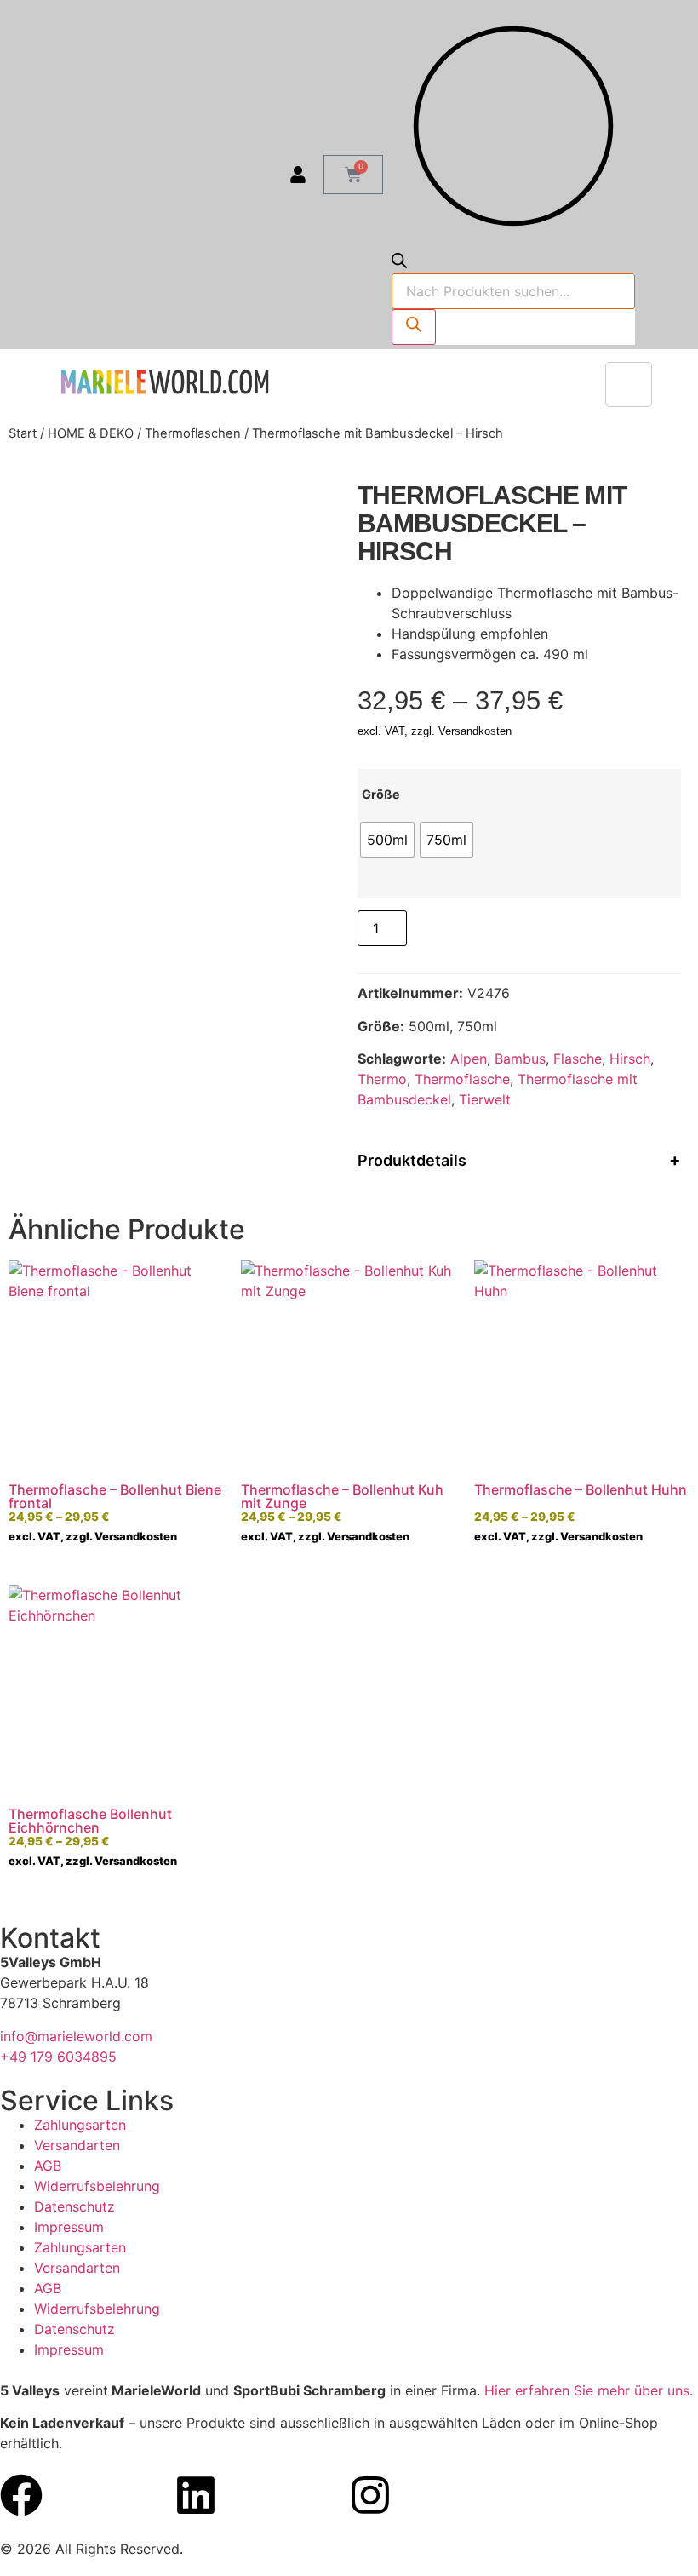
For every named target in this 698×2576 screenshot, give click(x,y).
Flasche (578, 1059)
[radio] (387, 840)
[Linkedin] (196, 2495)
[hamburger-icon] (629, 384)
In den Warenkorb (483, 926)
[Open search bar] (399, 263)
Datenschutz (74, 2206)
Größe (381, 795)
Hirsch (630, 1059)
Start (23, 433)
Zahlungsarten (80, 2125)
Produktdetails (412, 1160)
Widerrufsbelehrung (97, 2186)
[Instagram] (370, 2495)
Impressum (69, 2227)
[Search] (414, 327)
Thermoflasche (462, 1079)
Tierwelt (485, 1099)
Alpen (469, 1059)
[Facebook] (21, 2495)
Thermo (382, 1079)
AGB (48, 2166)
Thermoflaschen (193, 433)
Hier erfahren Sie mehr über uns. (589, 2390)
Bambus (520, 1059)
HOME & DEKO (91, 433)
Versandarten (77, 2145)
